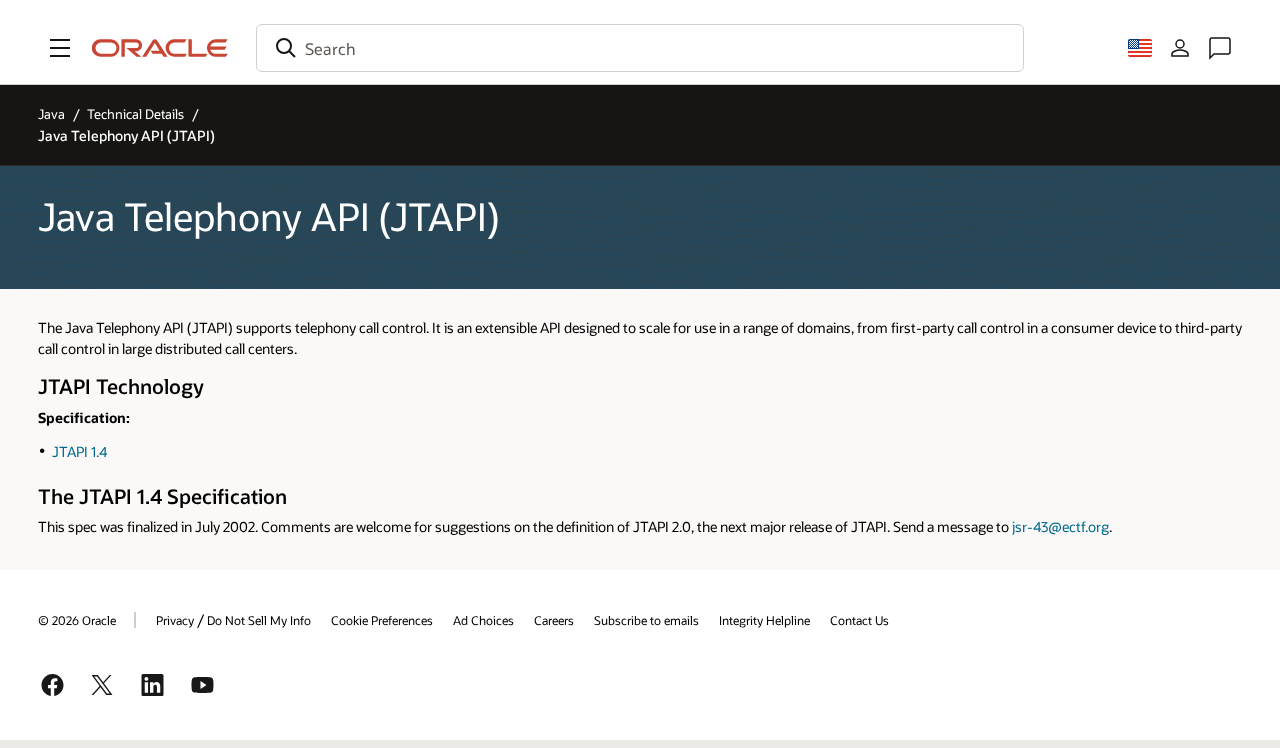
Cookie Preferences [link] (382, 620)
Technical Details (135, 114)
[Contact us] (1220, 48)
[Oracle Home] (160, 48)
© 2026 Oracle (77, 620)
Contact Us (859, 620)
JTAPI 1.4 (79, 451)
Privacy (175, 620)
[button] (60, 48)
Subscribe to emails (646, 620)
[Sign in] (1180, 48)
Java (51, 114)
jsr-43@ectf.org (1060, 526)
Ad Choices (483, 620)
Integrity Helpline (764, 620)
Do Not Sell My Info (259, 620)
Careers (554, 620)
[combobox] (640, 48)
